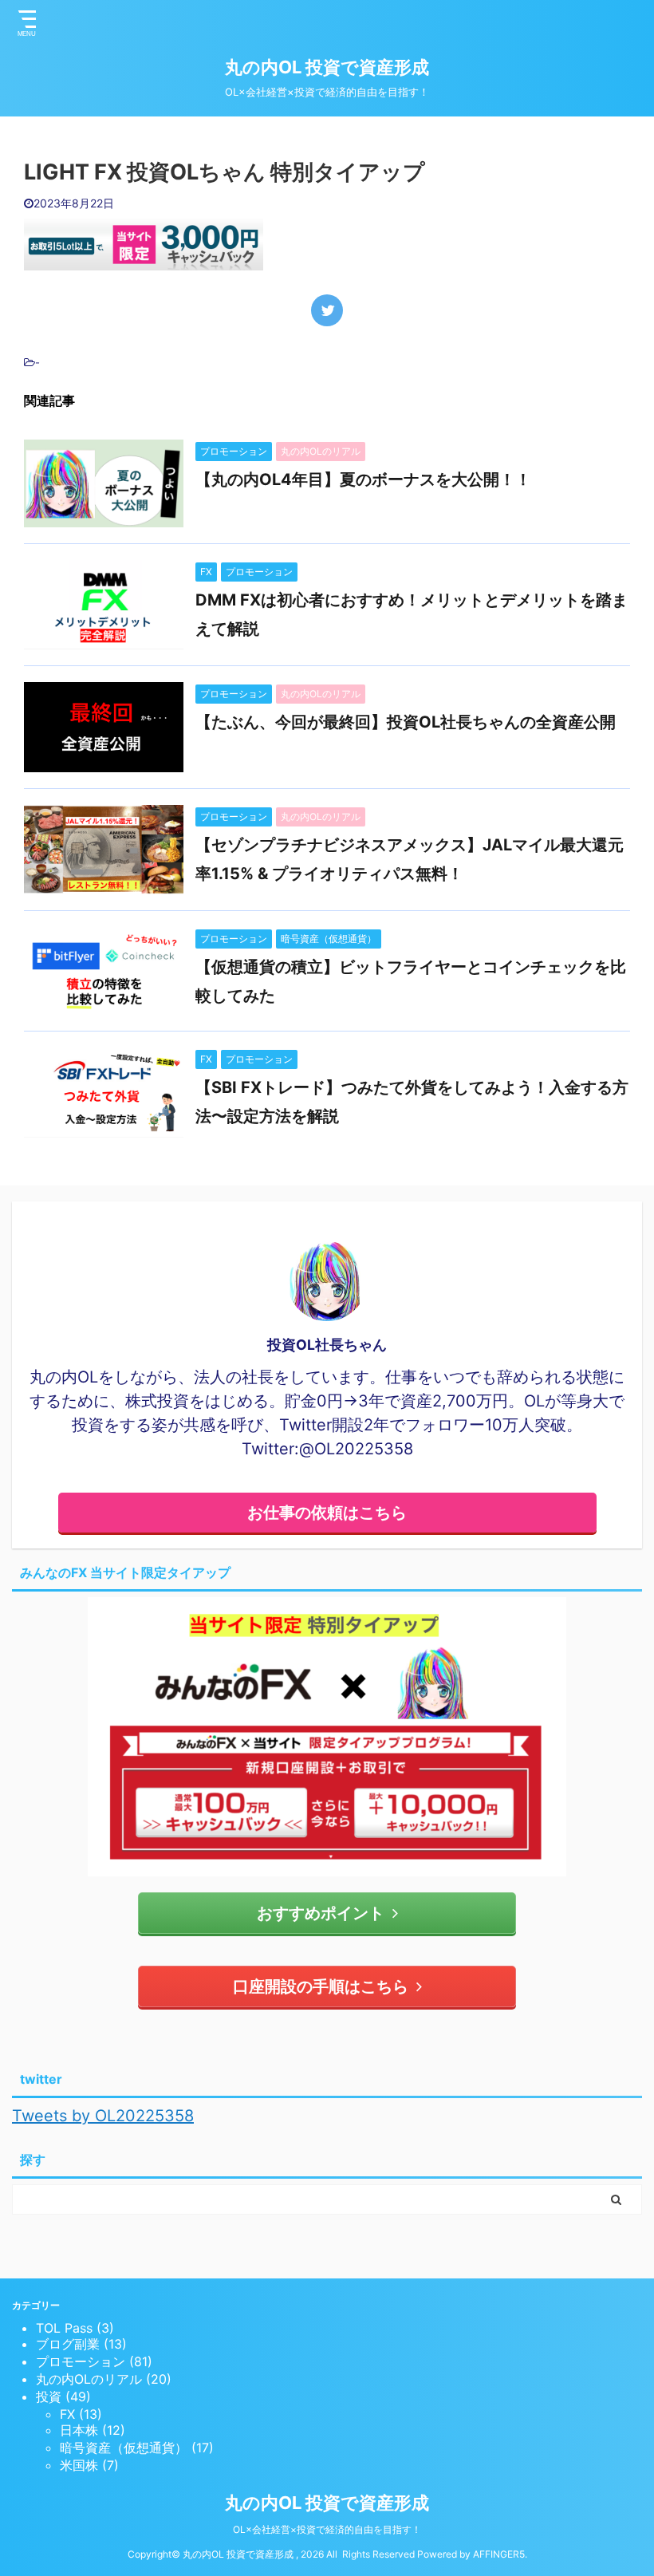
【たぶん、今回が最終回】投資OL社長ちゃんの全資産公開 (406, 722)
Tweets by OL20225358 (103, 2116)
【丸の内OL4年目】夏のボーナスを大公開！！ (363, 479)
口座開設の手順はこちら (321, 1986)
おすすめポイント (321, 1913)
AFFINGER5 (499, 2554)
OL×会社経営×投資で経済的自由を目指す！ (327, 2529)
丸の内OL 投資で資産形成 (327, 67)
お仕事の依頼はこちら (327, 1513)
